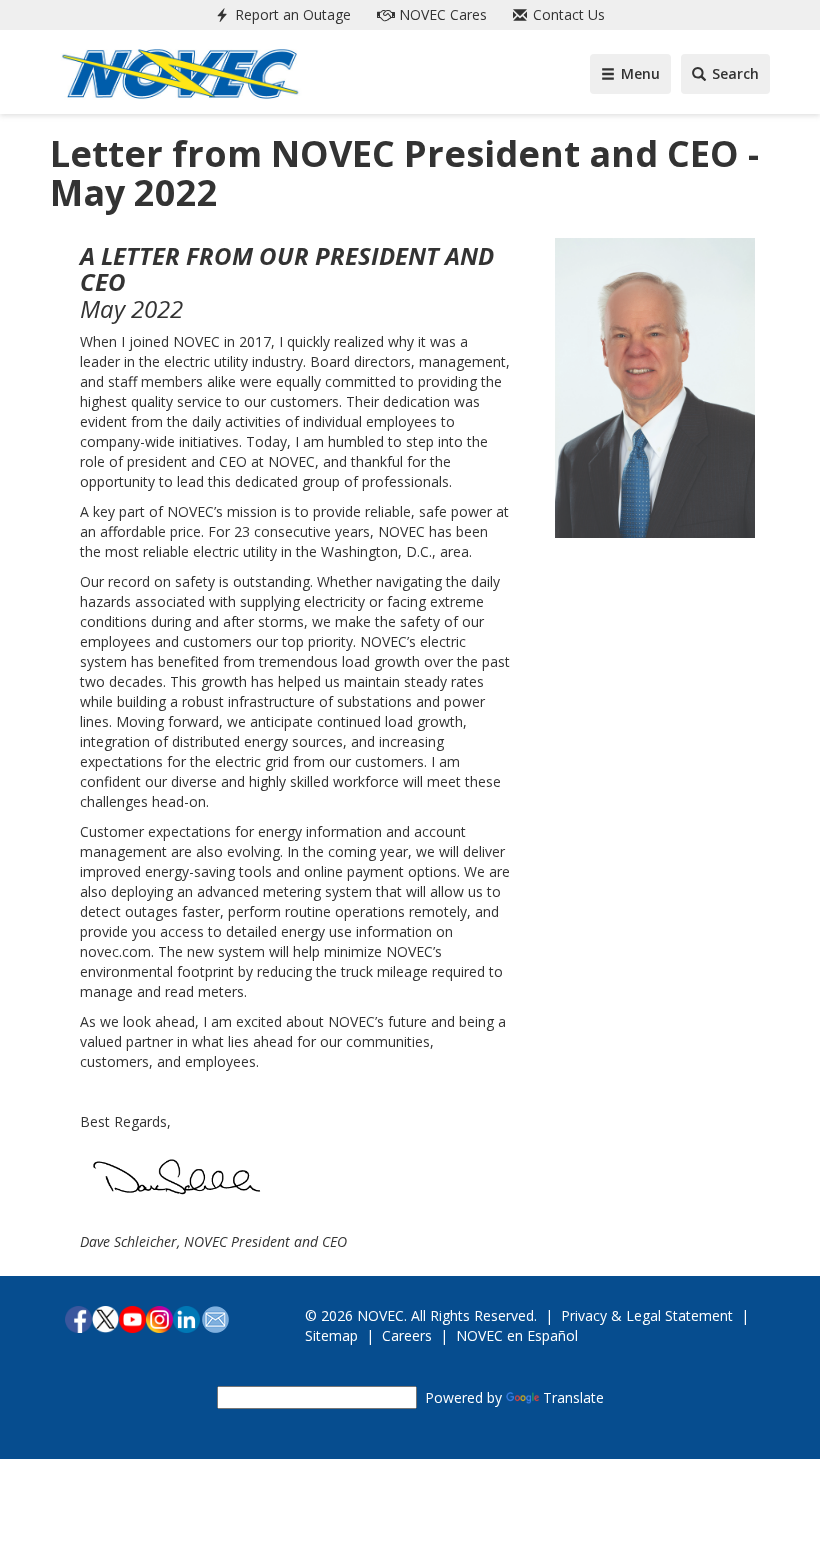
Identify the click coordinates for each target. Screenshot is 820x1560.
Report (291, 14)
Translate (573, 1397)
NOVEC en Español (517, 1335)
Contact (567, 14)
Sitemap (331, 1335)
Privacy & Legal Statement (647, 1315)
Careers (407, 1335)
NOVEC (441, 14)
